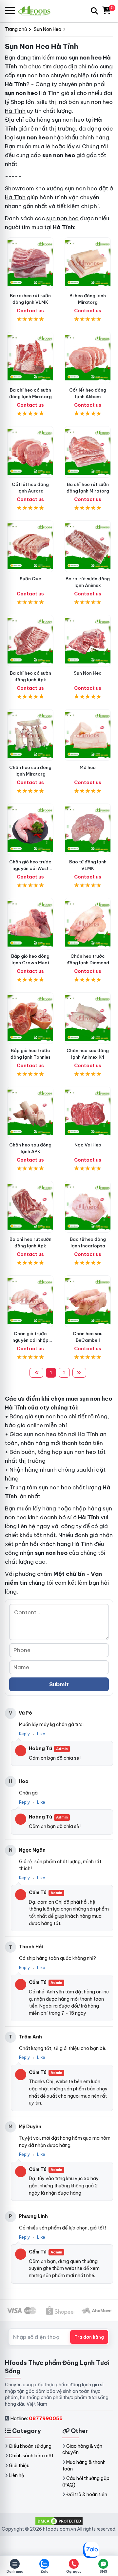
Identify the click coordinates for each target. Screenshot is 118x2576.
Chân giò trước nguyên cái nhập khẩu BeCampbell (30, 1340)
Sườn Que (30, 579)
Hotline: (36, 2418)
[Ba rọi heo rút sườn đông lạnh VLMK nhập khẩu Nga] (30, 263)
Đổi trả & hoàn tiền (87, 2494)
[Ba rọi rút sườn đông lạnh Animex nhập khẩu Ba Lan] (88, 546)
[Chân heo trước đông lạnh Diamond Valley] (88, 924)
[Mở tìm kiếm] (94, 11)
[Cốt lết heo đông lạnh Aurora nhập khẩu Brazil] (30, 452)
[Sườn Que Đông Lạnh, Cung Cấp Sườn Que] (30, 546)
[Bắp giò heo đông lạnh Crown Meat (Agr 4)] (30, 924)
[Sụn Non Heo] (88, 641)
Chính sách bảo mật (31, 2456)
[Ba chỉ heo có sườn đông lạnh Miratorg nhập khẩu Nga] (30, 358)
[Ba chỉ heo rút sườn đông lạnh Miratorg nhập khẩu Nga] (88, 452)
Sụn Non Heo (88, 673)
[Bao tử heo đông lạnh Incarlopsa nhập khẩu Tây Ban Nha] (88, 1207)
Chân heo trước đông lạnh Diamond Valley (88, 963)
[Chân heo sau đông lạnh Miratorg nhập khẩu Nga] (30, 735)
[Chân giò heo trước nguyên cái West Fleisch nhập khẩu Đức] (30, 829)
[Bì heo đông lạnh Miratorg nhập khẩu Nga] (88, 263)
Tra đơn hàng (89, 2337)
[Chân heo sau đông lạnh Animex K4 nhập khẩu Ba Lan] (88, 1018)
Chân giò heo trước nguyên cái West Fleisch (30, 868)
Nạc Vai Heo (88, 1145)
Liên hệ (17, 2475)
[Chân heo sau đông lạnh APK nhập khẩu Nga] (30, 1112)
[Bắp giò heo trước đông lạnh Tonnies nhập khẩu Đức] (30, 1018)
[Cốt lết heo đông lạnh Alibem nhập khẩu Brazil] (88, 358)
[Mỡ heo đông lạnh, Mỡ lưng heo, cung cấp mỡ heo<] (88, 735)
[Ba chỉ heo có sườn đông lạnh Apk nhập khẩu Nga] (30, 641)
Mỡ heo (88, 767)
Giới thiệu (19, 2466)
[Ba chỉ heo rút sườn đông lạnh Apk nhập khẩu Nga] (30, 1207)
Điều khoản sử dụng (30, 2446)
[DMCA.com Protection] (59, 2521)
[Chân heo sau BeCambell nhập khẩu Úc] (88, 1301)
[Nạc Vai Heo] (88, 1112)
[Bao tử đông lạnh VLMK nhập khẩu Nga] (88, 829)
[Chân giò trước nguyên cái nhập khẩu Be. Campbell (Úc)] (30, 1301)
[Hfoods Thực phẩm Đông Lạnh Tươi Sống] (37, 11)
